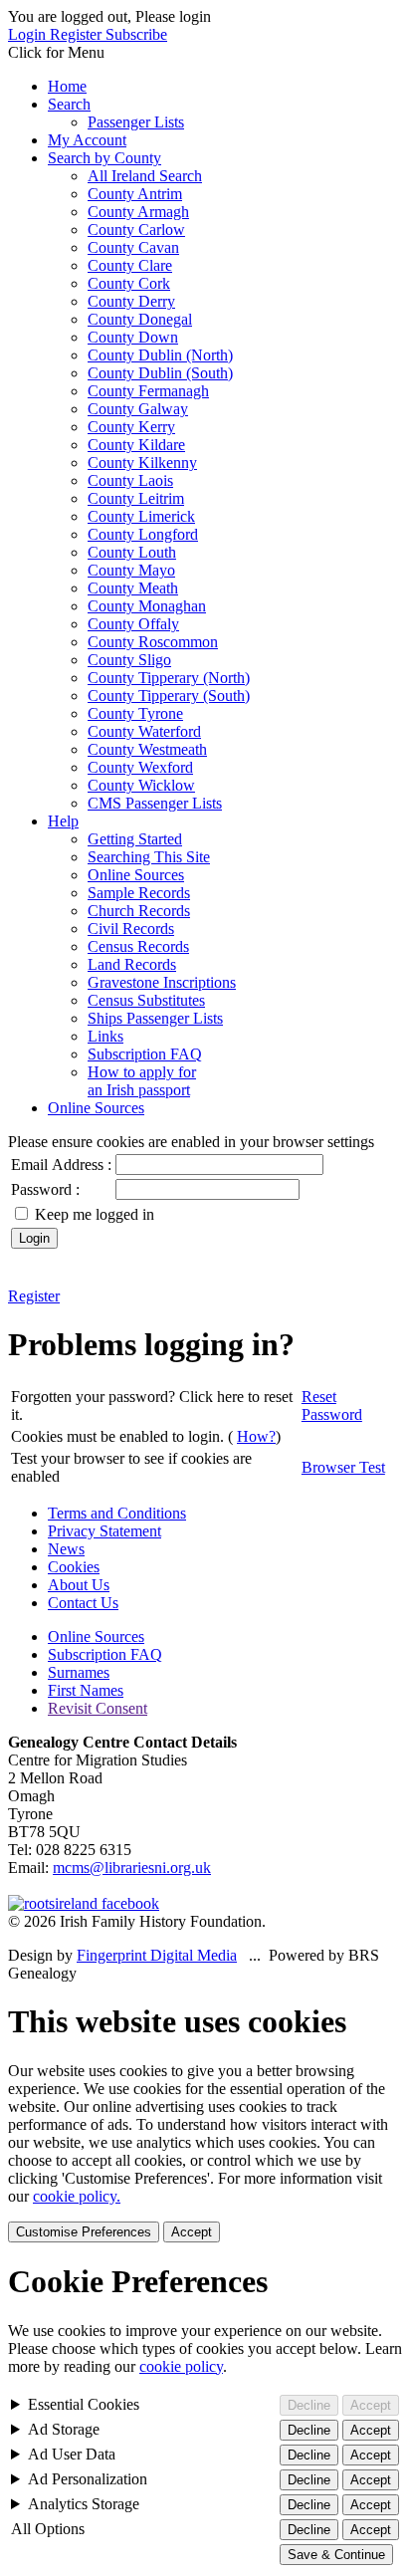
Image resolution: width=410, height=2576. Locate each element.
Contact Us (83, 1603)
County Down (133, 337)
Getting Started (135, 839)
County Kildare (136, 445)
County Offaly (133, 624)
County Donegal (140, 319)
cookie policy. (77, 2196)
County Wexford (140, 767)
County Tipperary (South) (169, 696)
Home (67, 86)
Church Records (139, 911)
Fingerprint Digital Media (157, 1955)
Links (105, 1036)
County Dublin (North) (160, 355)
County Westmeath (147, 749)
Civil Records (131, 929)
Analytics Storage (84, 2504)
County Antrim (135, 194)
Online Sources (136, 875)
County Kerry (131, 427)
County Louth (132, 552)
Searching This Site (149, 857)
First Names (86, 1690)
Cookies (74, 1567)
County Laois (130, 480)
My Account (87, 140)
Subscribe (136, 34)
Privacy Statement (104, 1531)
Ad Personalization (88, 2479)
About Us (79, 1585)
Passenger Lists (136, 122)
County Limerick (141, 516)
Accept (192, 2232)
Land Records (132, 964)
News (66, 1549)
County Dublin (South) (160, 373)
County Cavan (133, 247)
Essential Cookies (84, 2404)
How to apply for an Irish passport (142, 1081)
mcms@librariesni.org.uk (132, 1868)
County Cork (129, 283)
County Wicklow (141, 785)
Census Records (138, 946)
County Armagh (138, 212)
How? (256, 1436)
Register (78, 34)
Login (29, 34)
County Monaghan (147, 606)
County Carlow (136, 230)
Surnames (79, 1672)
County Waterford (144, 731)
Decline (309, 2405)
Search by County (104, 158)
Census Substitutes (146, 1000)
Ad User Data (72, 2454)
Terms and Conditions (117, 1513)
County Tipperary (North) (169, 678)
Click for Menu (56, 52)
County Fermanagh (148, 391)
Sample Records (139, 893)
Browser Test (343, 1467)
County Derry (131, 301)
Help (63, 821)
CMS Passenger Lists (155, 803)
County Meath (133, 588)
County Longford (143, 534)
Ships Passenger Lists (155, 1018)
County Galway (138, 409)
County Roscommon (153, 642)
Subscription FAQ (145, 1054)
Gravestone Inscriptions (162, 982)
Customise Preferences (84, 2232)
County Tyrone (135, 713)
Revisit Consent (98, 1708)
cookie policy (181, 2366)
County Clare (130, 265)
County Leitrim (136, 498)
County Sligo (129, 660)
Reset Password (332, 1405)
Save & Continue (336, 2555)
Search (69, 104)
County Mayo (131, 570)
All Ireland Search (145, 176)
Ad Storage (64, 2429)
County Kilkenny (142, 463)
